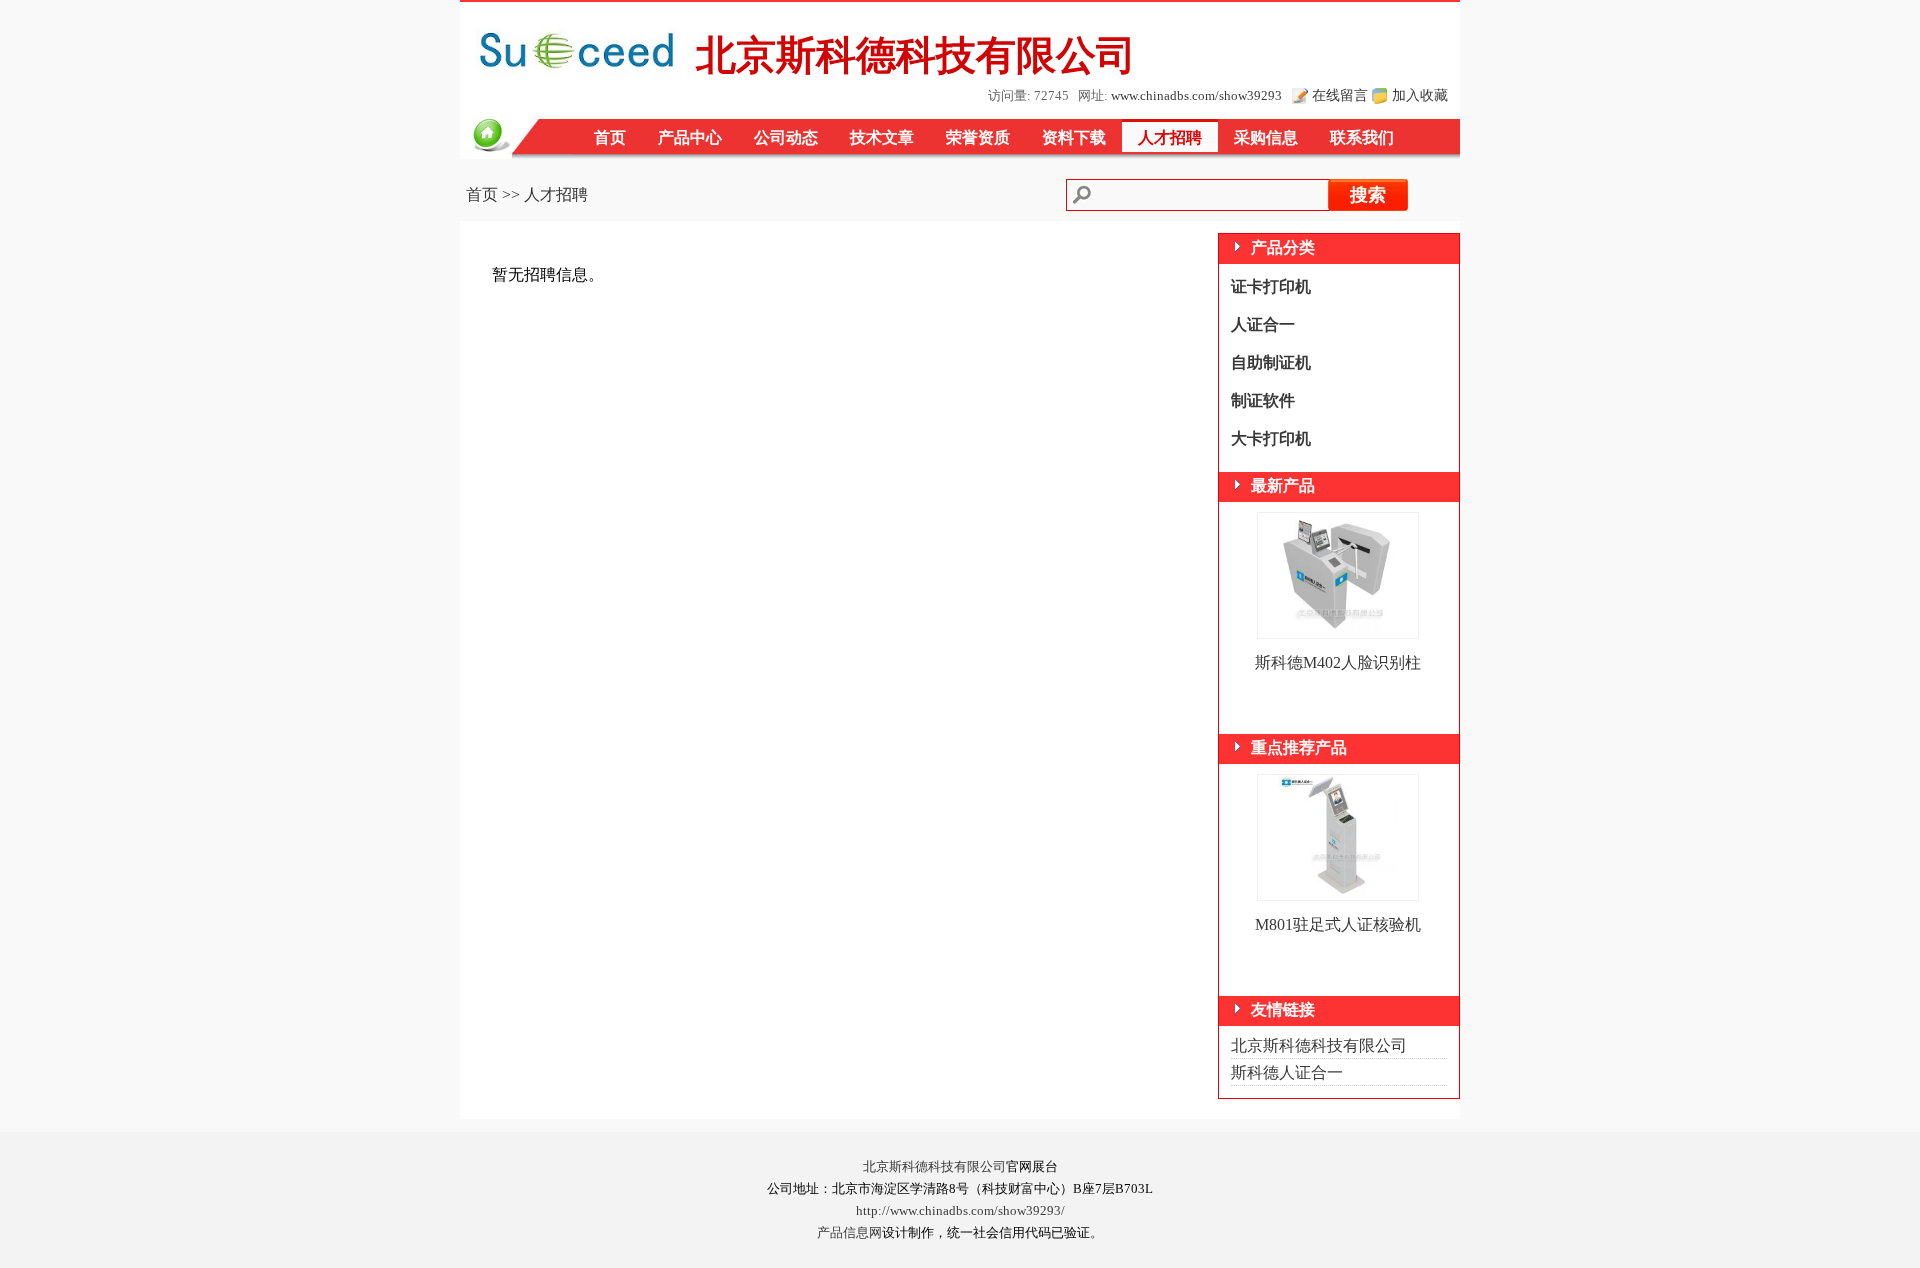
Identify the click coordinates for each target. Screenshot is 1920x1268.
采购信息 (1266, 137)
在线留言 (1340, 95)
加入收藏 (1420, 95)
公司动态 (786, 137)
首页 (610, 137)
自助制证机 (1271, 362)
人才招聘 (1170, 137)
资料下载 (1074, 137)
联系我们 (1362, 137)
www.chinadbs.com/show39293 (1196, 96)
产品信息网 (849, 1233)
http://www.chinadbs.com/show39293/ (960, 1211)
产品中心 (690, 137)
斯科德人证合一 (1287, 1072)
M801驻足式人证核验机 (1338, 924)
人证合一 (1263, 324)
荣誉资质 (978, 137)
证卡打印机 (1271, 286)
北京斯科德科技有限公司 (1319, 1045)
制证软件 (1263, 400)
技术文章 (882, 137)
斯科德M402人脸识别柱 (1338, 662)
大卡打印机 (1271, 438)
